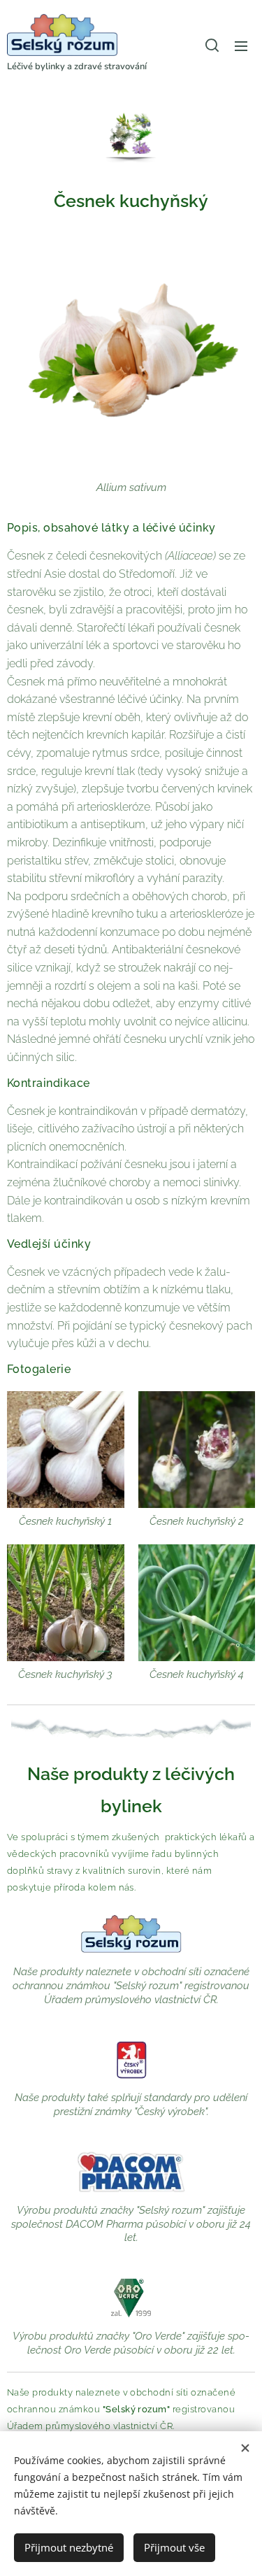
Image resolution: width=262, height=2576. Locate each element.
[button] (212, 45)
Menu (241, 45)
